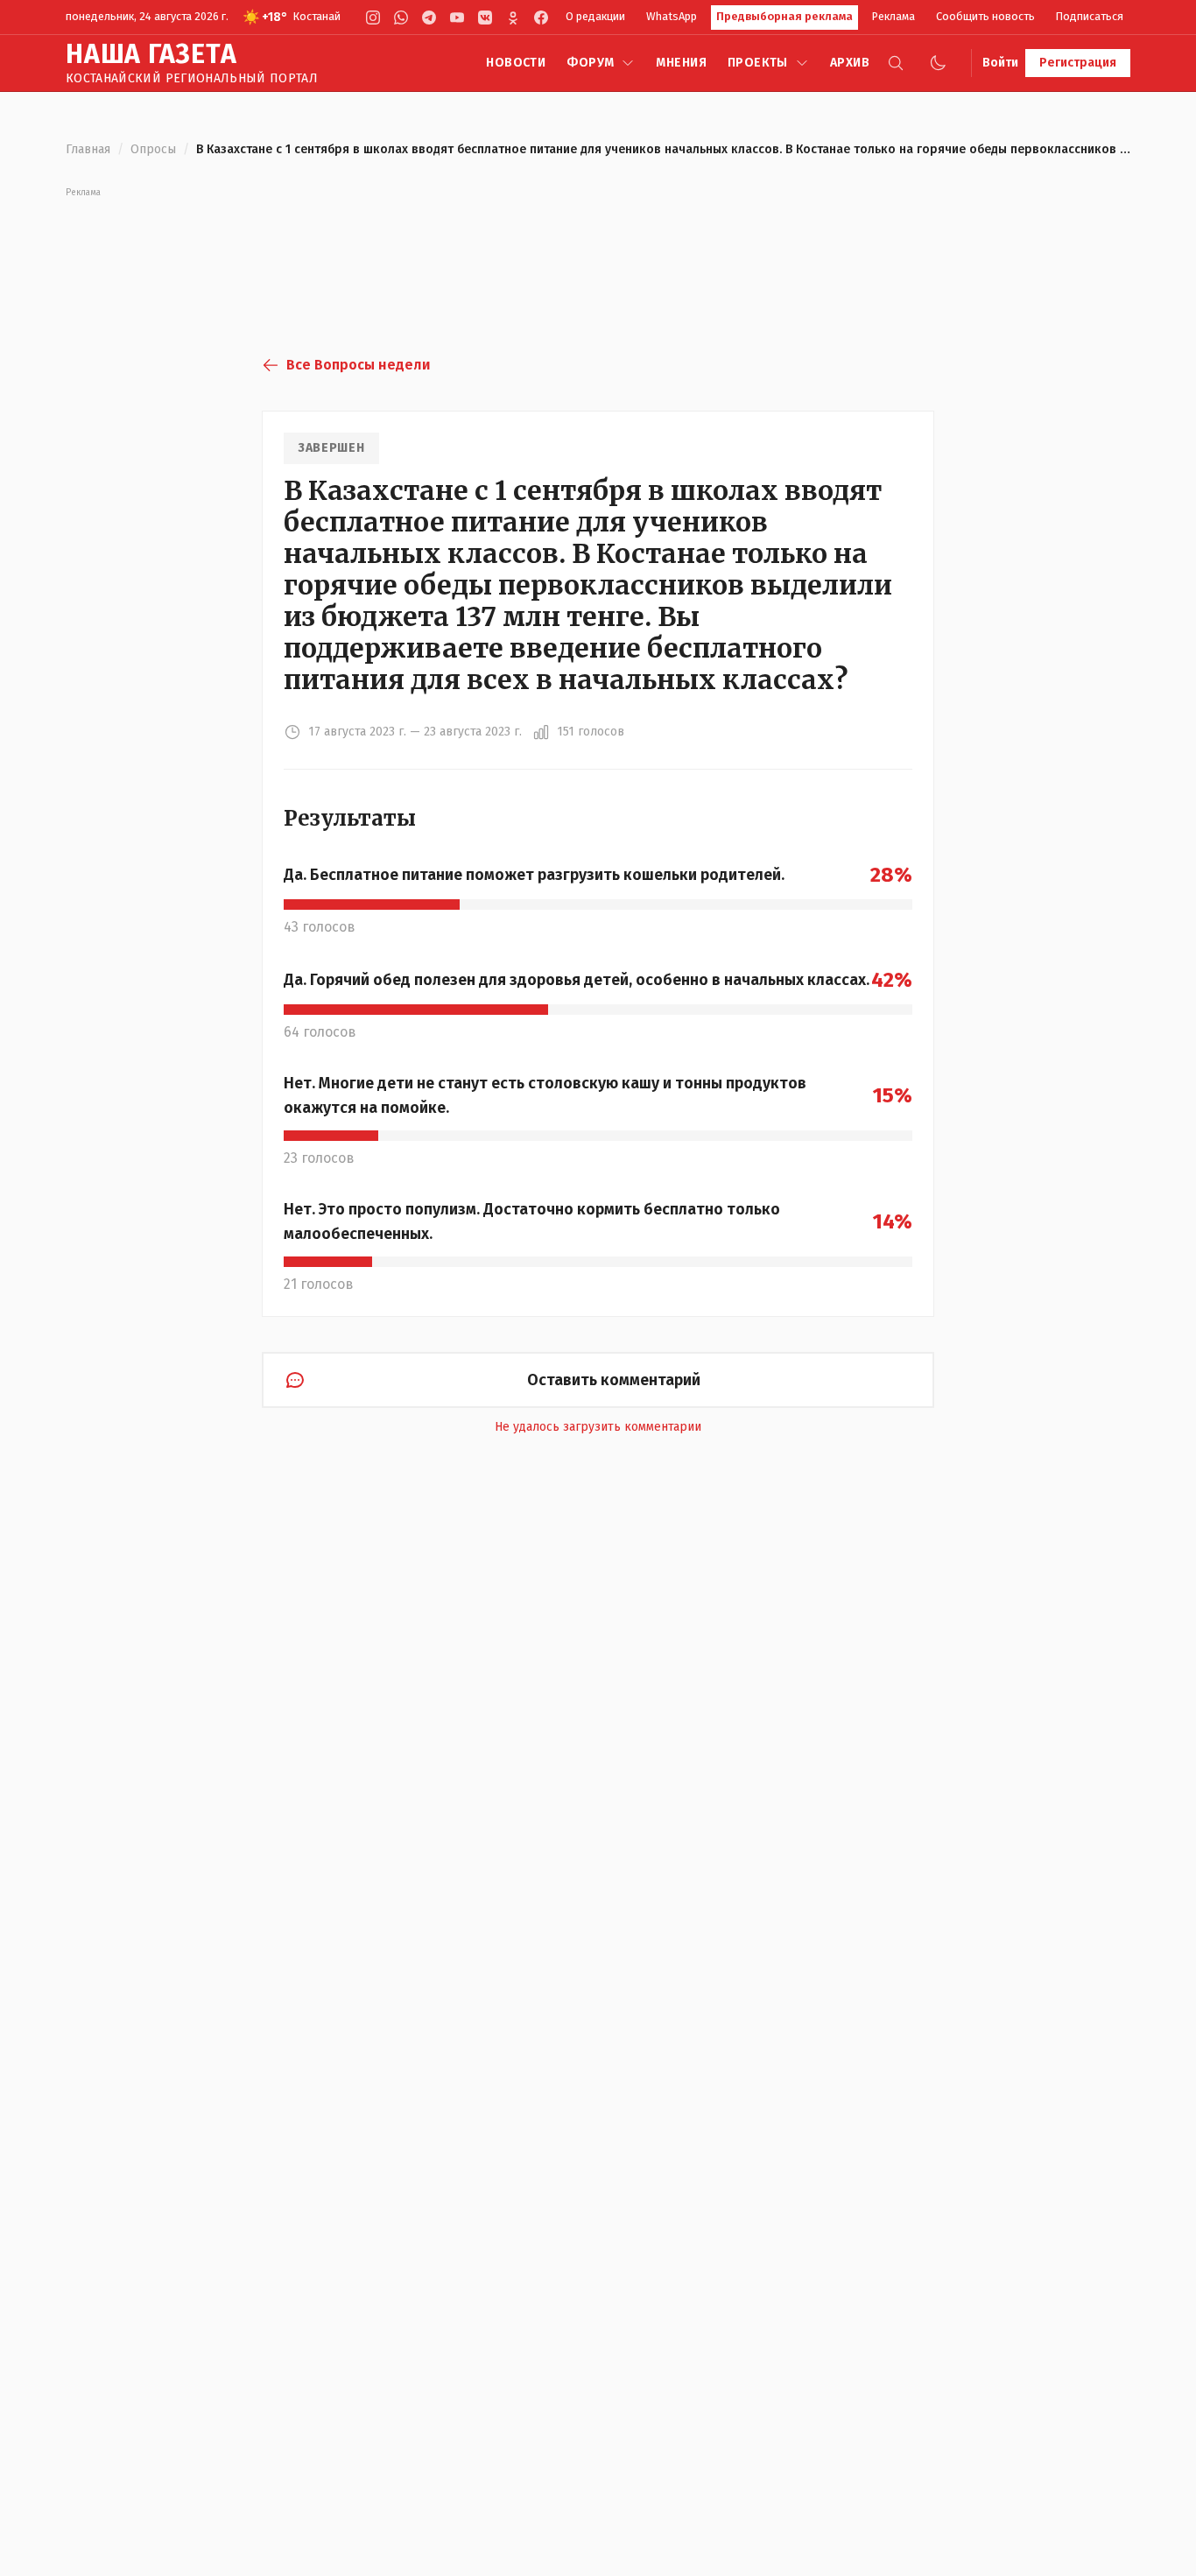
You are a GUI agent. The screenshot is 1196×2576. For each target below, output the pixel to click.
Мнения (681, 63)
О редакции (595, 16)
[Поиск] (896, 63)
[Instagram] (373, 18)
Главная (88, 149)
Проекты (758, 63)
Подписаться (1090, 16)
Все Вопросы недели (358, 365)
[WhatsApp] (401, 18)
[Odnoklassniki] (513, 18)
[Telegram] (429, 18)
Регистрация (1078, 63)
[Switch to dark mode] (938, 63)
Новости (516, 63)
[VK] (485, 18)
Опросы (153, 149)
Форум (590, 63)
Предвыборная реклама (784, 16)
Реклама (893, 16)
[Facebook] (541, 18)
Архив (850, 63)
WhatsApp (672, 16)
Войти (1000, 63)
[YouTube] (457, 18)
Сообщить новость (985, 16)
